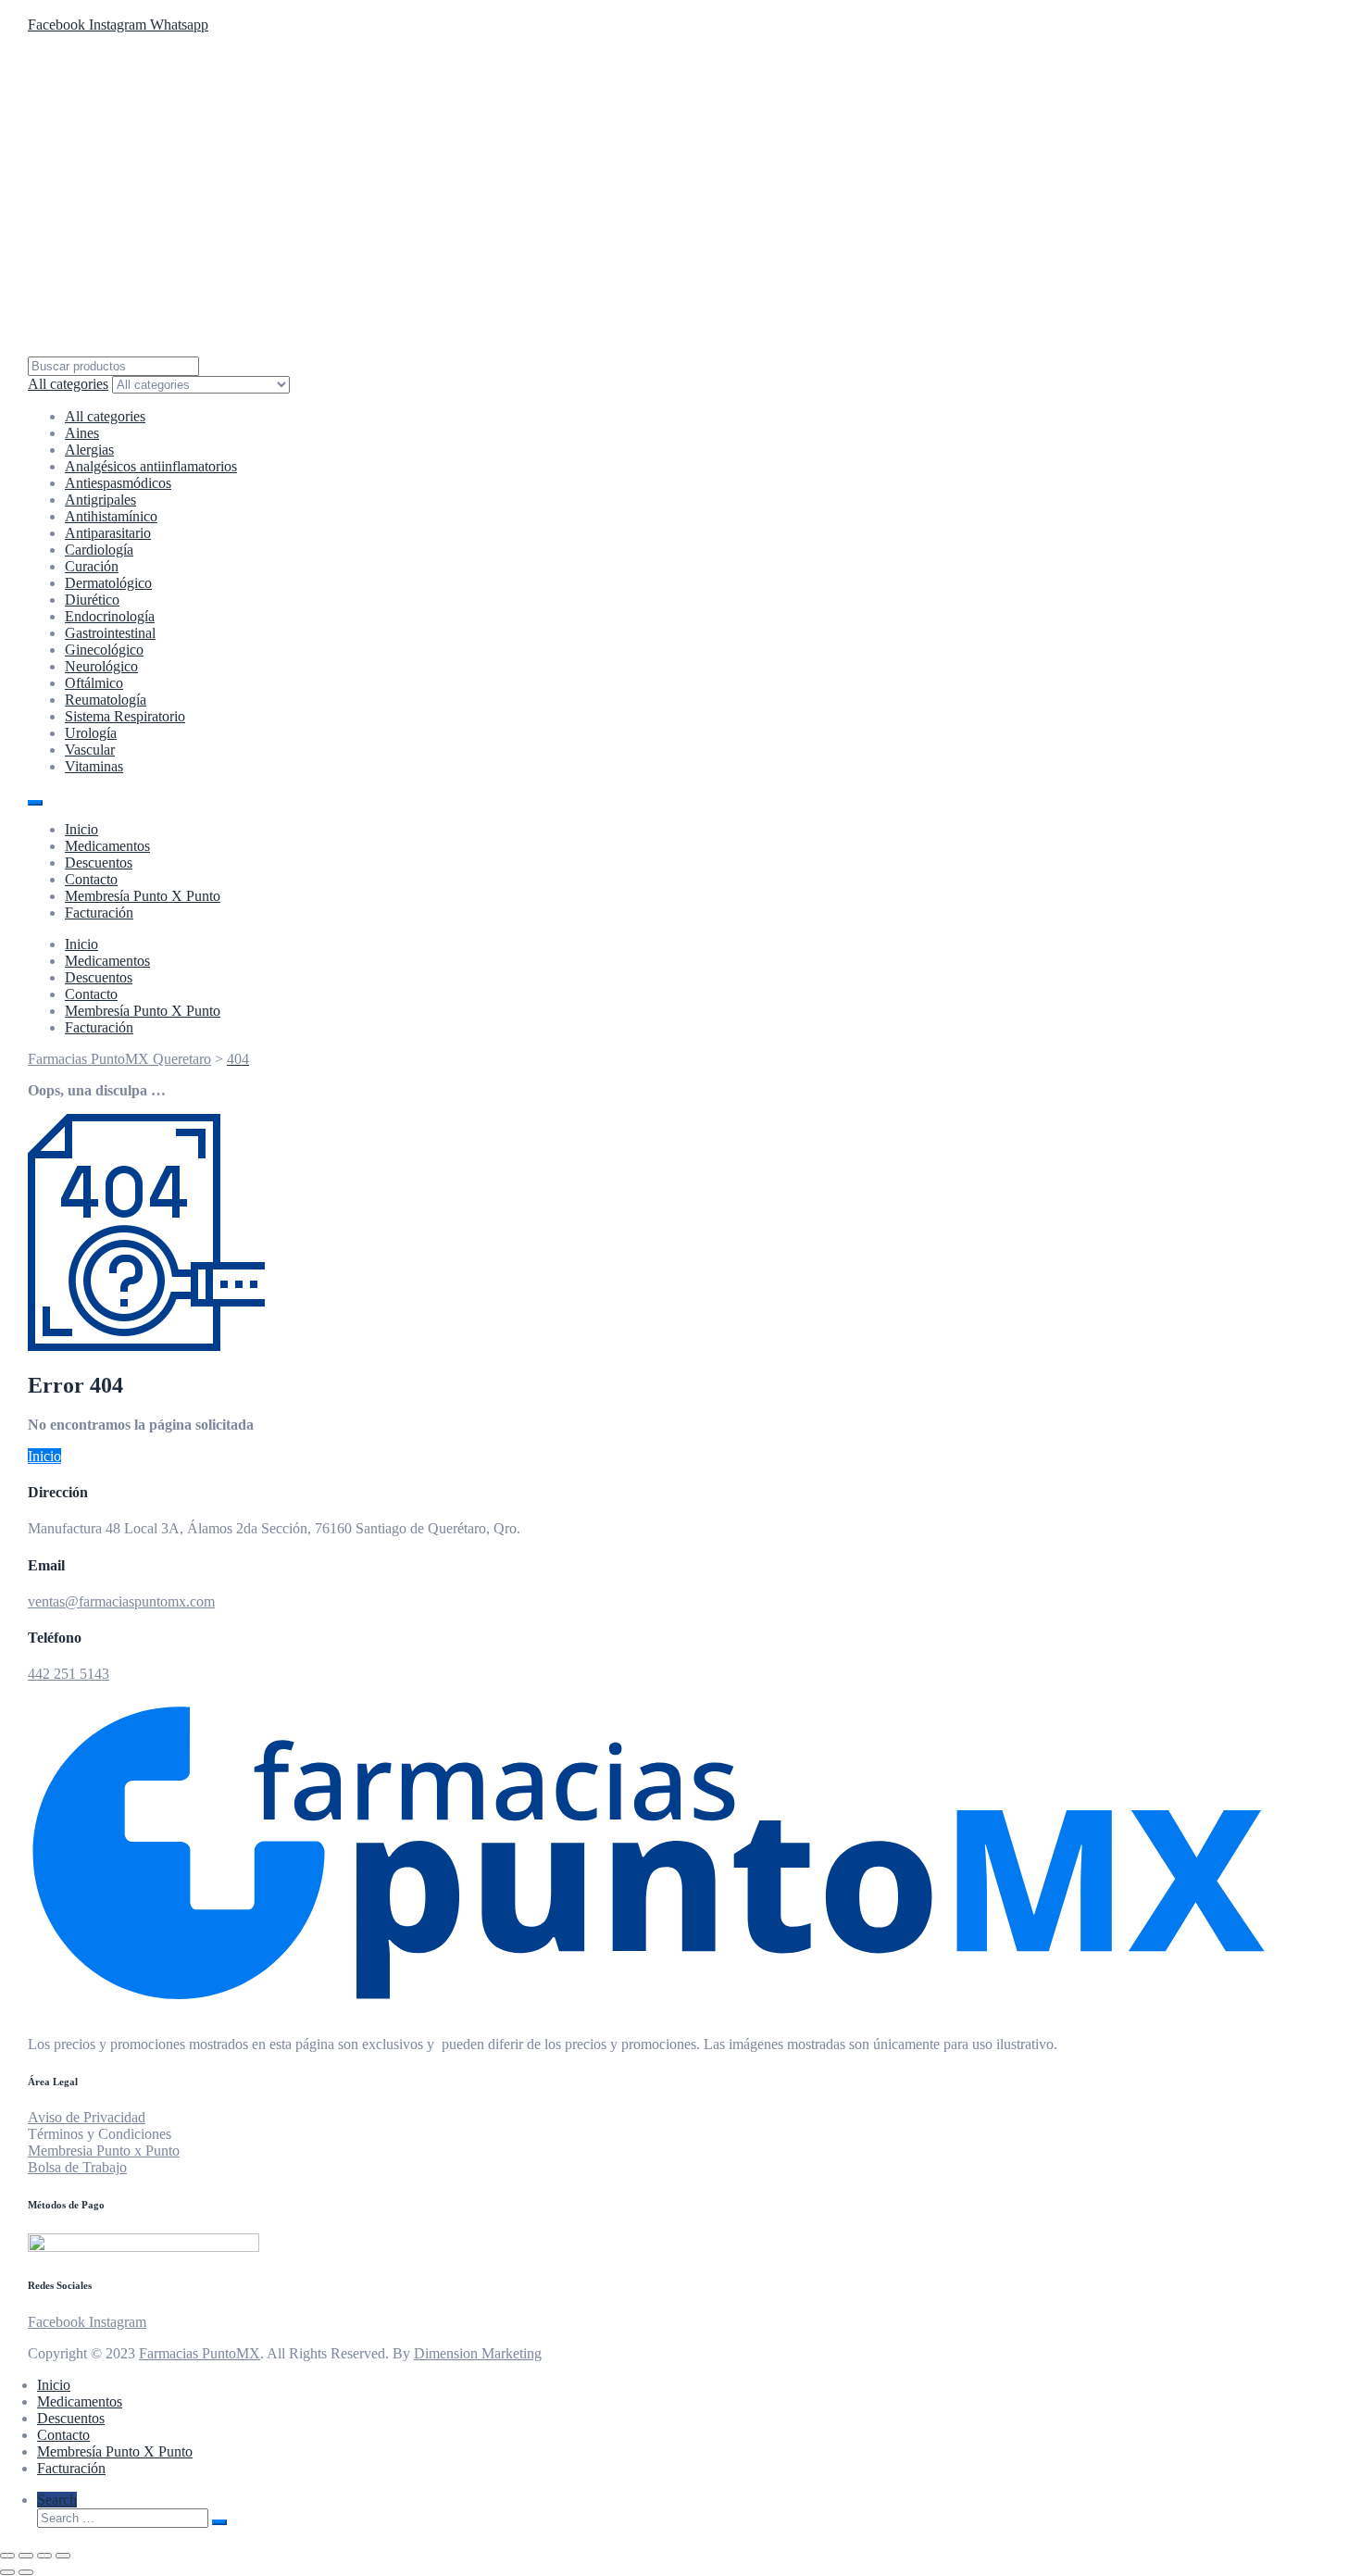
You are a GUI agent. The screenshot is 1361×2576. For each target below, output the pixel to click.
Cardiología (99, 550)
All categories (105, 416)
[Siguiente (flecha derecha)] (26, 2572)
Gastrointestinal (110, 633)
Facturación (99, 913)
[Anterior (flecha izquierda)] (7, 2572)
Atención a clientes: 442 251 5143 (131, 8)
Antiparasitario (108, 533)
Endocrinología (110, 616)
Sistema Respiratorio (125, 716)
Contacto (91, 879)
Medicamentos (107, 846)
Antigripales (100, 500)
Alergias (89, 450)
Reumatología (106, 700)
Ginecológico (104, 650)
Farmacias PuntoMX (200, 2353)
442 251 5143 (69, 1674)
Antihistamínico (111, 516)
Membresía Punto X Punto (143, 896)
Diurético (92, 600)
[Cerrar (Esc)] (63, 2556)
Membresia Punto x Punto (104, 2151)
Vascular (90, 750)
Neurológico (101, 666)
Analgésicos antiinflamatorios (151, 466)
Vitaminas (94, 766)
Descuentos (99, 863)
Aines (82, 433)
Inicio (81, 829)
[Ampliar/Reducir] (7, 2556)
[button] (44, 1456)
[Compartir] (44, 2556)
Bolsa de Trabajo (77, 2167)
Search (57, 2500)
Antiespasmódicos (118, 483)
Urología (91, 733)
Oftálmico (94, 683)
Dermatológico (108, 583)
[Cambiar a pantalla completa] (26, 2556)
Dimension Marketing (478, 2353)
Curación (92, 566)
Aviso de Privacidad (87, 2117)
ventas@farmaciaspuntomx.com (121, 1601)
